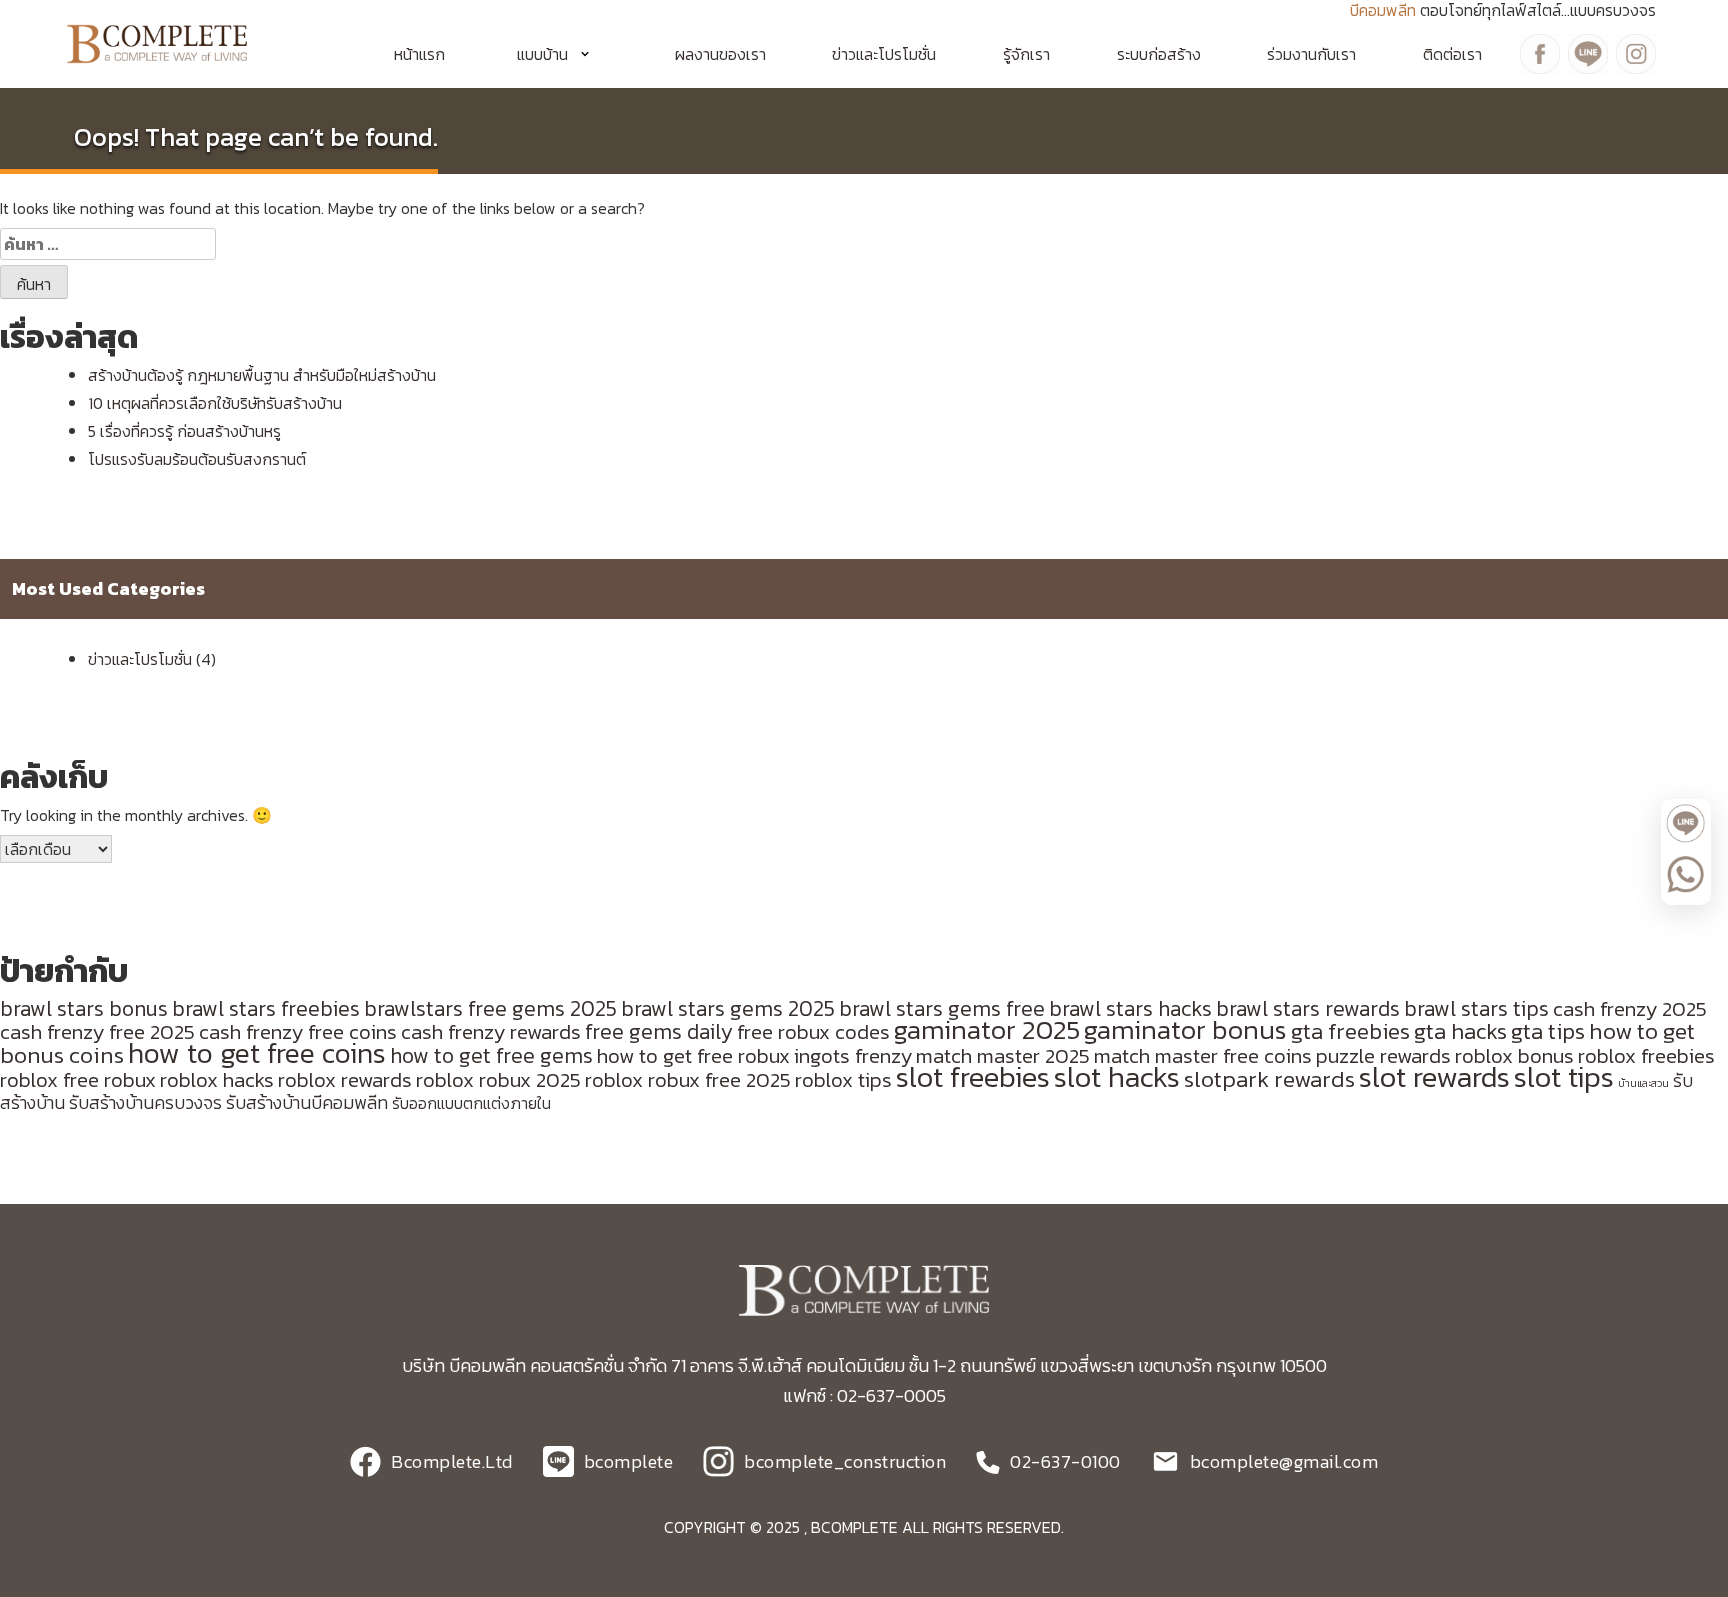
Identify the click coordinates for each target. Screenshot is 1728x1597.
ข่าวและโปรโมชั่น (884, 54)
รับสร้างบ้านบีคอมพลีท (307, 1103)
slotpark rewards (1269, 1079)
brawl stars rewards (1308, 1008)
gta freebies (1350, 1031)
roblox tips (843, 1079)
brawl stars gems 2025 (728, 1008)
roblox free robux (78, 1079)
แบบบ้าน (542, 54)
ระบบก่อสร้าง (1159, 54)
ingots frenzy (853, 1055)
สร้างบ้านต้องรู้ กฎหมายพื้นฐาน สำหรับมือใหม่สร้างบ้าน (262, 375)
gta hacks (1460, 1031)
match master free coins (1203, 1055)
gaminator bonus (1185, 1030)
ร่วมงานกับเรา (1311, 54)
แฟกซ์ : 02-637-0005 (864, 1395)
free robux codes (813, 1031)
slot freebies (973, 1077)
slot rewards (1434, 1077)
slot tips (1564, 1077)
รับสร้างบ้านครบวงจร (145, 1103)
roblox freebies (1646, 1055)
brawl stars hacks (1130, 1008)
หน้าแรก (419, 54)
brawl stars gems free (942, 1008)
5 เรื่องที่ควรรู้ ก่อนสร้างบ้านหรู (184, 431)
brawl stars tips (1476, 1008)
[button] (560, 54)
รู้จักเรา (1026, 54)
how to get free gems (491, 1055)
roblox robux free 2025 (688, 1079)
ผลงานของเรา (720, 54)
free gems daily (659, 1031)
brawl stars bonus (84, 1008)
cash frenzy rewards (491, 1031)
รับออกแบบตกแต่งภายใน (471, 1103)
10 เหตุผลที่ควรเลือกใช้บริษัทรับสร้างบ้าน (215, 403)
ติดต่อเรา (1452, 54)
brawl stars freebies (266, 1008)
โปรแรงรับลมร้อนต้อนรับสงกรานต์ (197, 459)
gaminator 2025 (987, 1030)
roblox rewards (345, 1079)
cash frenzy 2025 (1630, 1008)
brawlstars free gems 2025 (490, 1008)
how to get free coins (257, 1053)
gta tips (1548, 1031)
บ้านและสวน (1643, 1083)
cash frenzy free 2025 (97, 1031)
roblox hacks (217, 1079)
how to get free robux (693, 1055)
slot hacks (1117, 1077)
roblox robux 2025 (498, 1079)
